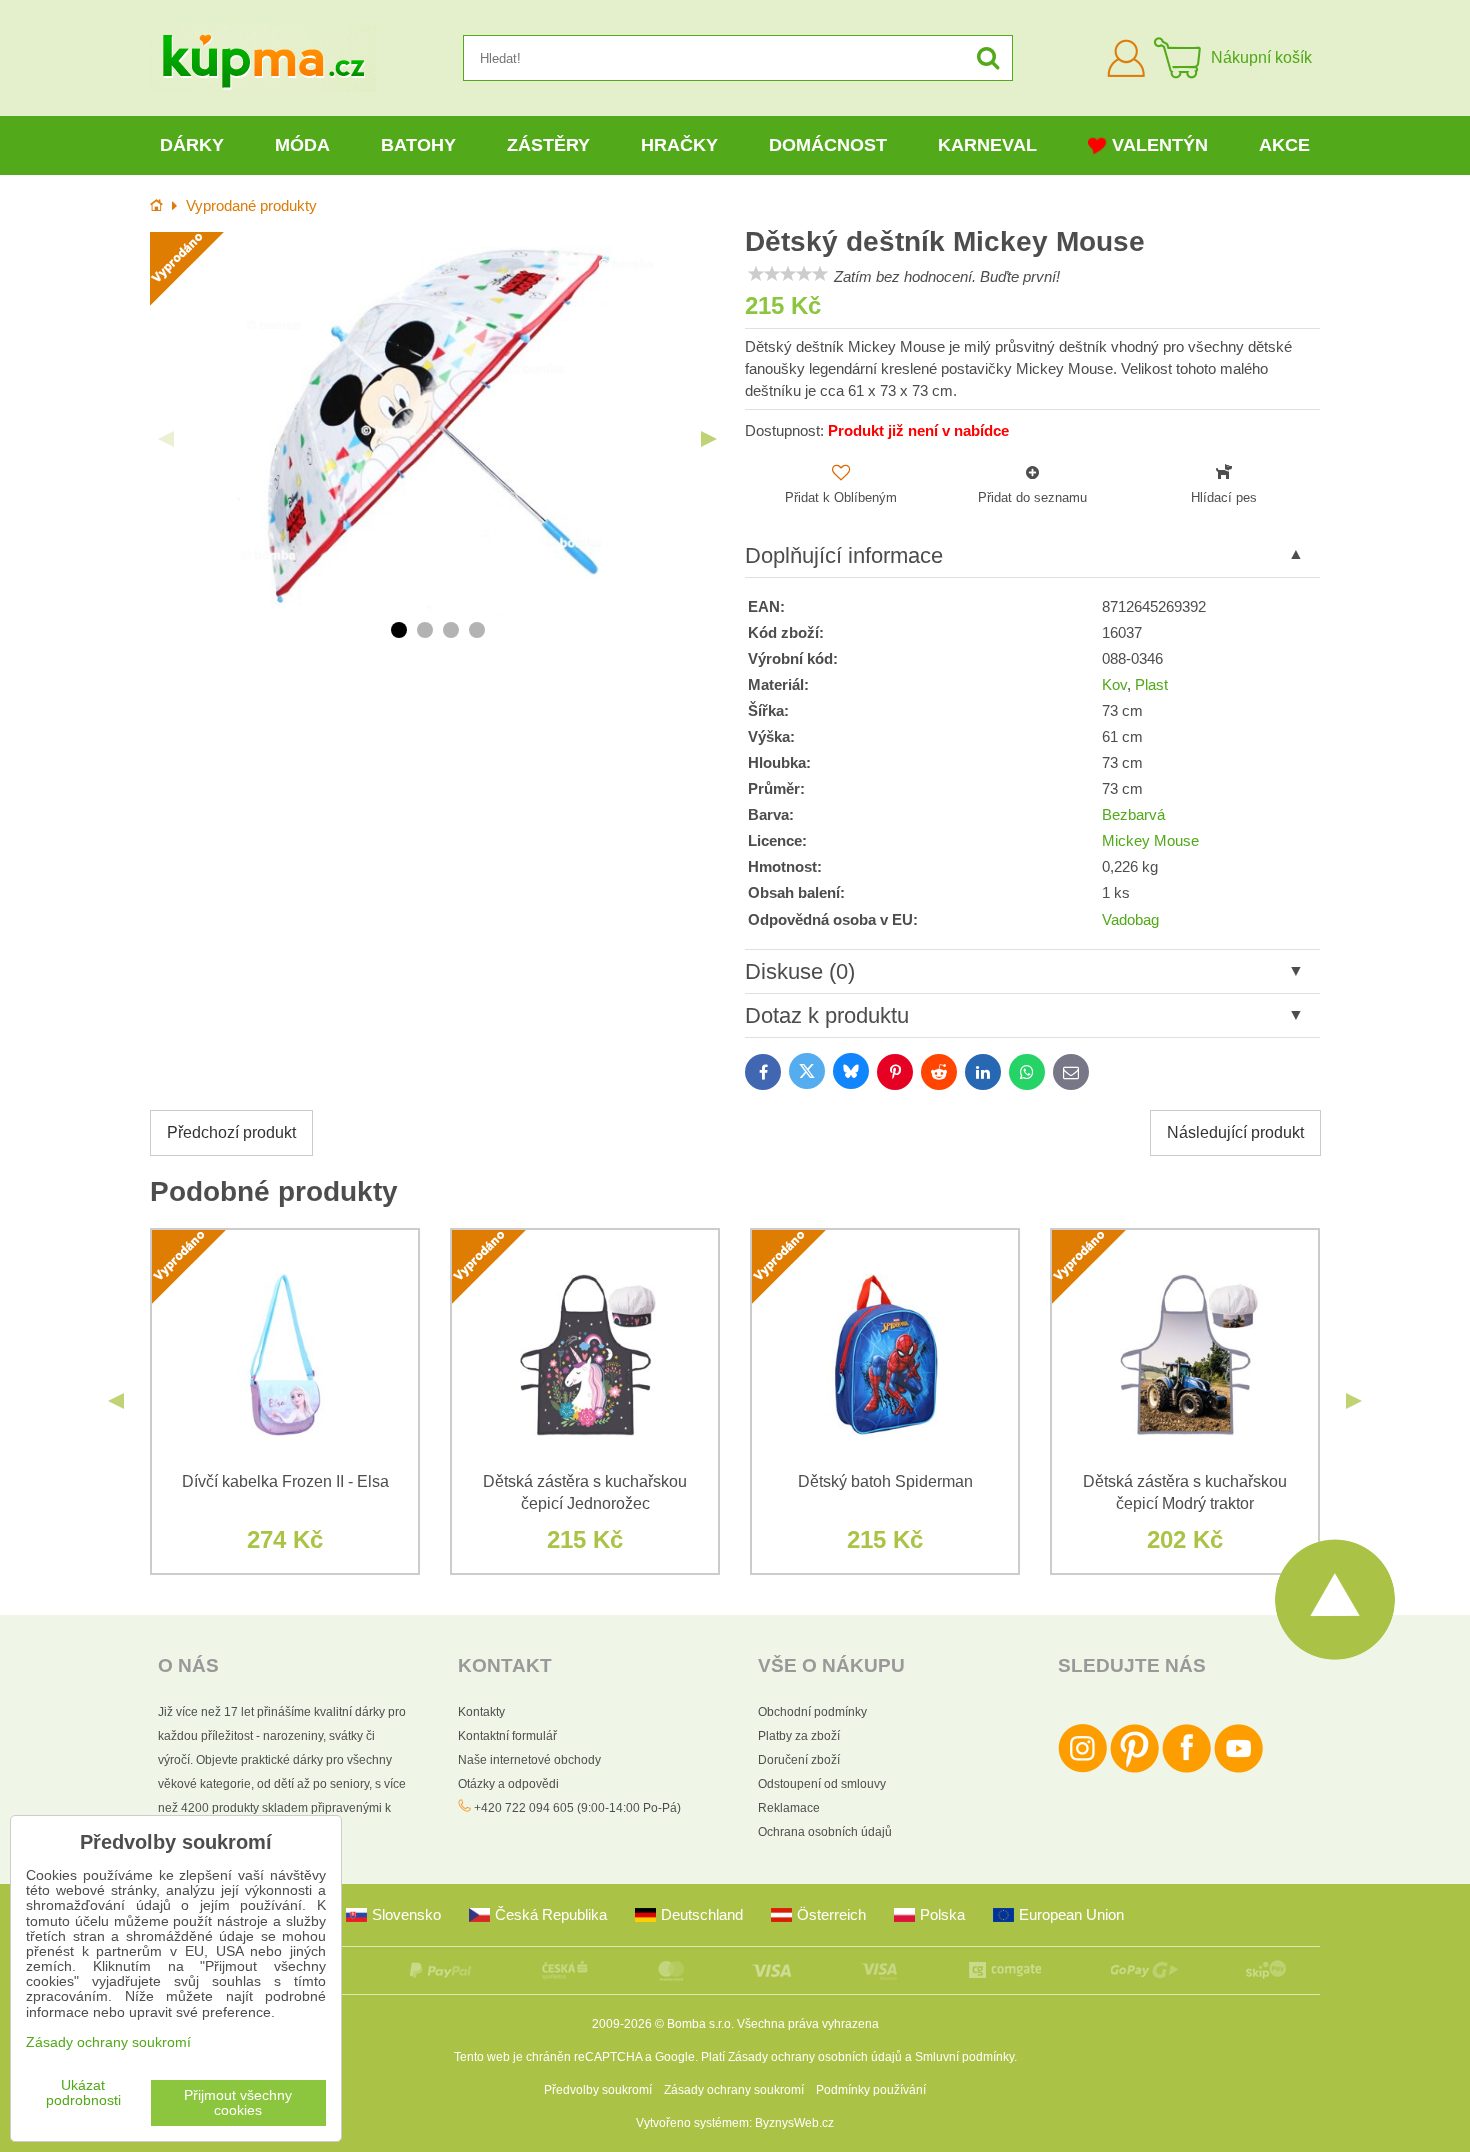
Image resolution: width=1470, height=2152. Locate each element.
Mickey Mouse (1150, 841)
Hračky (679, 145)
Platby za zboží (799, 1736)
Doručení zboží (799, 1760)
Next (709, 439)
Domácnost (828, 145)
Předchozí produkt (231, 1132)
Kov (1114, 685)
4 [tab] (477, 630)
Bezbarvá (1133, 815)
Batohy (418, 145)
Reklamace (789, 1808)
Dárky (192, 145)
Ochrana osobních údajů (825, 1832)
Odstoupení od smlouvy (822, 1784)
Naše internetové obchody (529, 1760)
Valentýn (1160, 145)
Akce (1284, 145)
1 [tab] (399, 630)
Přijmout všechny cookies (238, 2103)
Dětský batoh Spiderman (885, 1481)
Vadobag (1130, 920)
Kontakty (481, 1712)
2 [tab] (425, 630)
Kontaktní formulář (507, 1736)
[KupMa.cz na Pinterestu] (1134, 1769)
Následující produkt (1235, 1132)
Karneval (987, 145)
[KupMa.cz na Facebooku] (1186, 1769)
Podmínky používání (871, 2090)
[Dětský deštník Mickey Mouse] (437, 423)
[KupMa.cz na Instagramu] (1082, 1769)
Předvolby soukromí (598, 2090)
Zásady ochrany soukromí (734, 2090)
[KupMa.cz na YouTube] (1238, 1769)
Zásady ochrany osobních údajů (815, 2057)
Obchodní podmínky (812, 1712)
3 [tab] (451, 630)
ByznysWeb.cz (794, 2123)
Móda (302, 145)
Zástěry (548, 145)
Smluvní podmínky (964, 2057)
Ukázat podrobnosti (83, 2093)
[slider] (788, 274)
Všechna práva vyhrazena (808, 2024)
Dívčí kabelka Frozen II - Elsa (285, 1481)
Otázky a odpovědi (508, 1784)
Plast (1151, 685)
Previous (166, 439)
